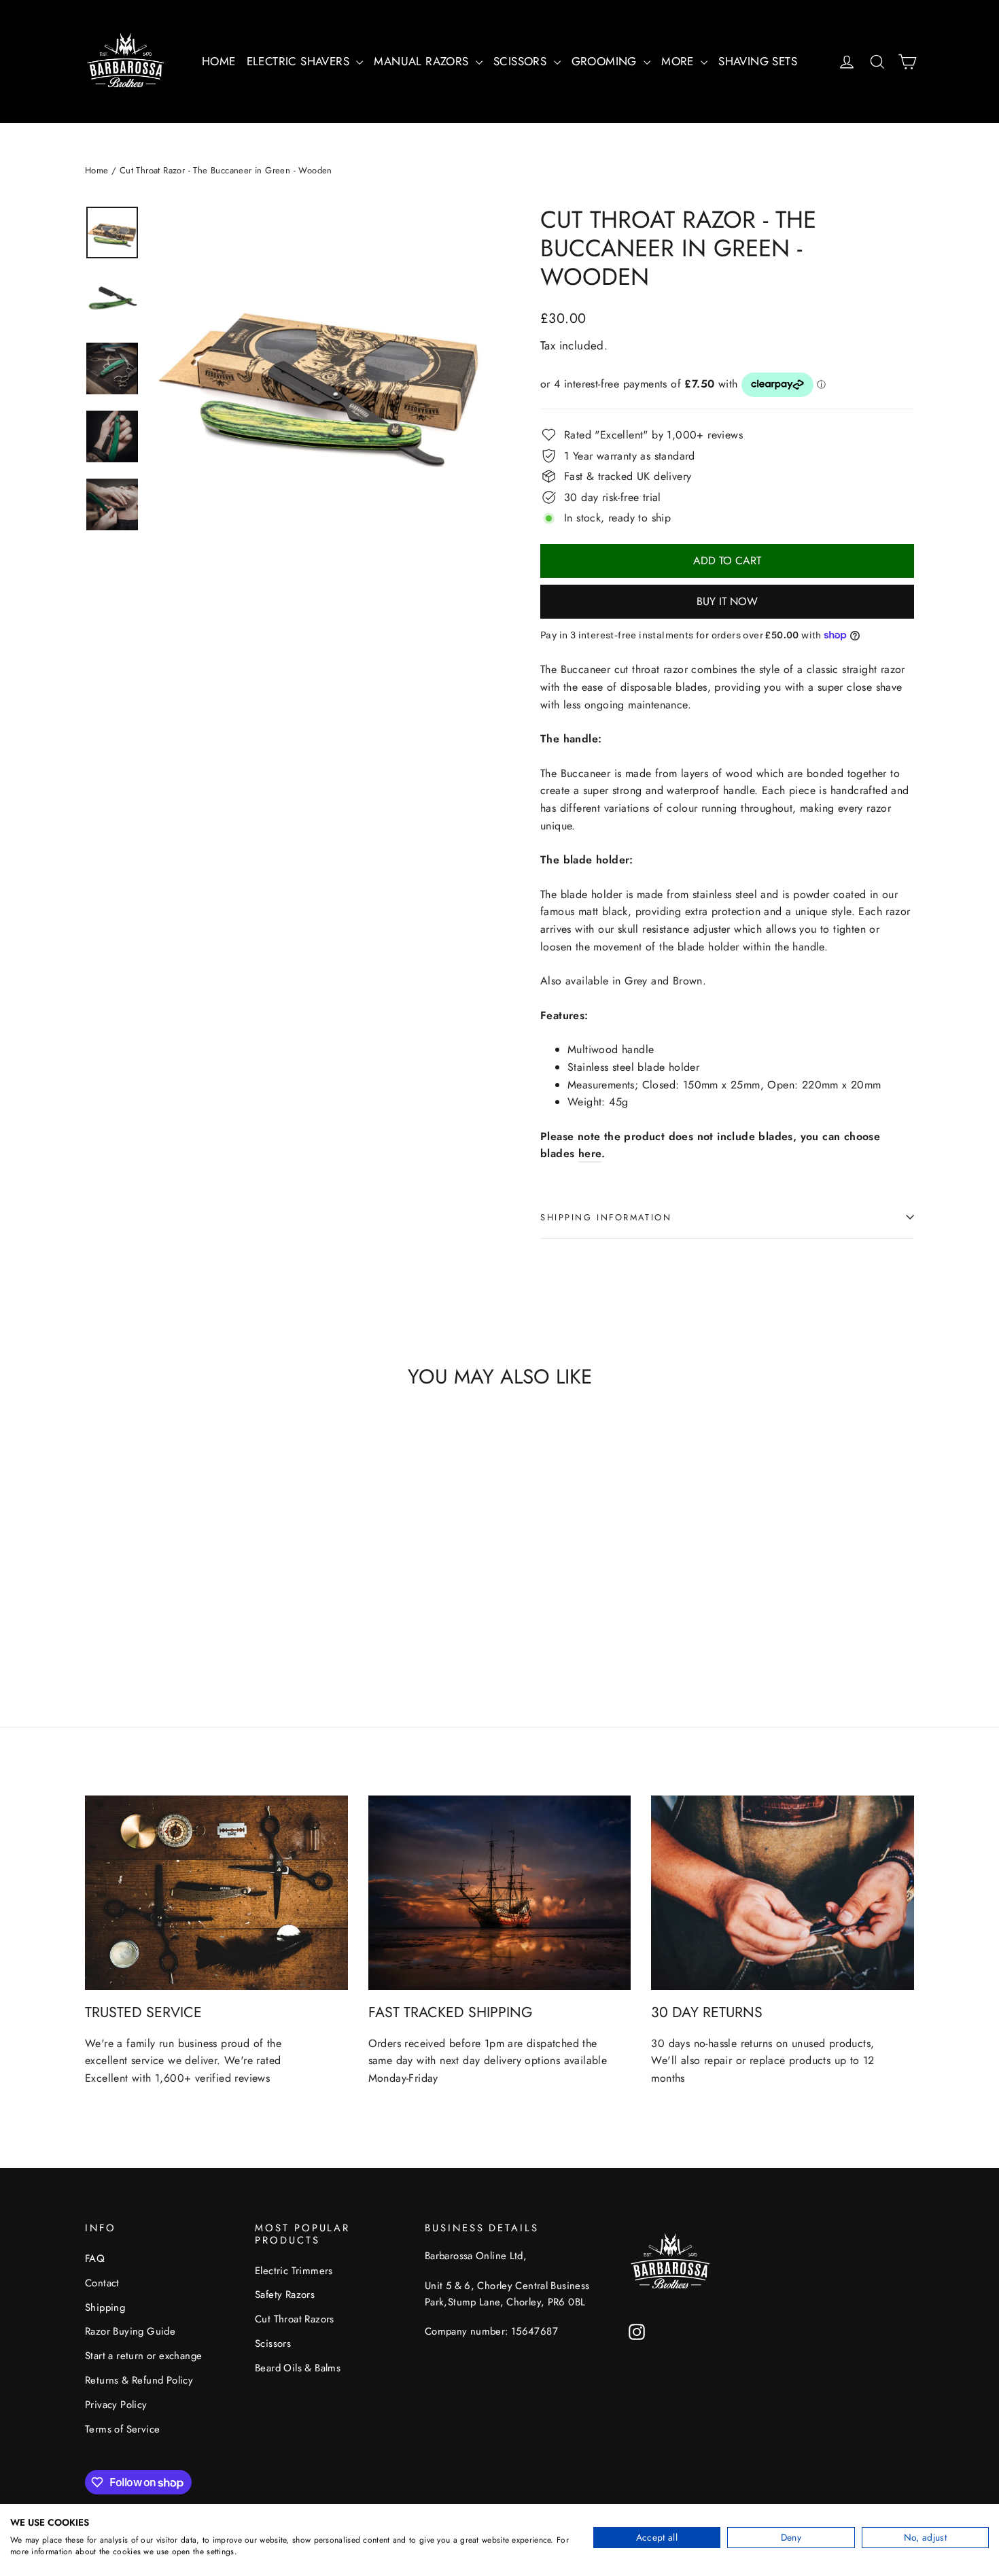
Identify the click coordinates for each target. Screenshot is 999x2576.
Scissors (273, 2343)
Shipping (105, 2307)
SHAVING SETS (758, 61)
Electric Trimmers (294, 2271)
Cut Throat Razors (295, 2319)
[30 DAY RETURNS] (783, 1893)
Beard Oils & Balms (298, 2368)
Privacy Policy (116, 2405)
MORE (679, 61)
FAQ (95, 2259)
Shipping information (606, 1217)
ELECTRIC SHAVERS (300, 61)
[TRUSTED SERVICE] (216, 1893)
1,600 (170, 2078)
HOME (219, 61)
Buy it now (727, 601)
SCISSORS (522, 61)
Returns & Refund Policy (139, 2380)
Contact (102, 2283)
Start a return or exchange (143, 2356)
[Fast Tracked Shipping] (500, 1893)
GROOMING (606, 61)
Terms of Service (122, 2429)
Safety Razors (285, 2295)
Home (97, 170)
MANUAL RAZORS (423, 61)
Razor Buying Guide (130, 2331)
